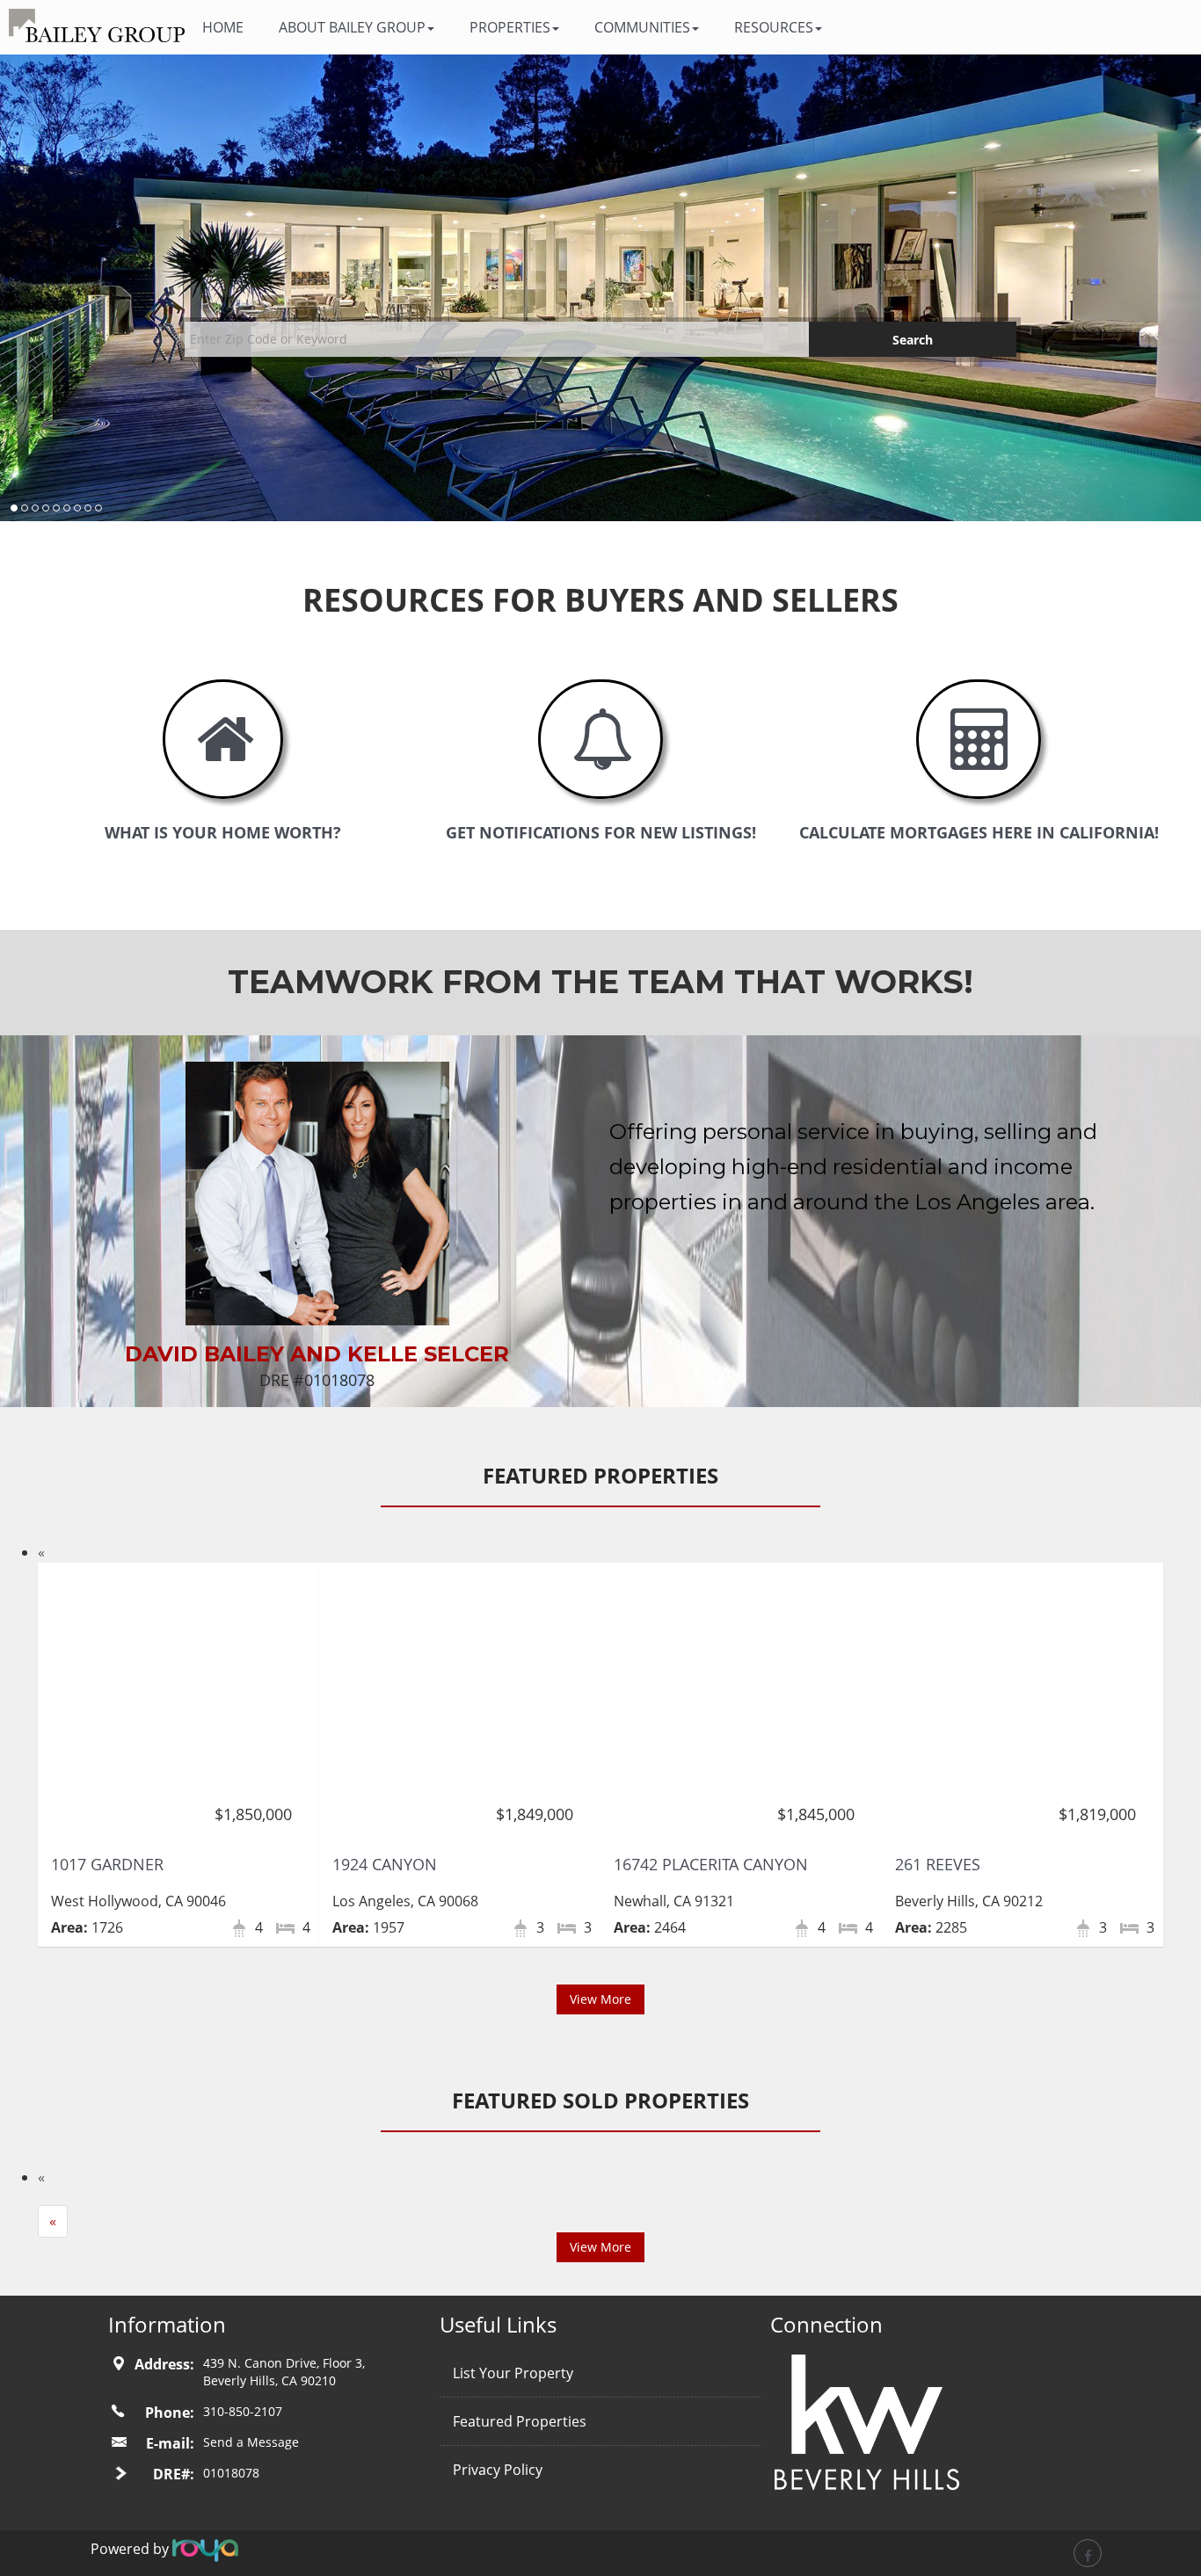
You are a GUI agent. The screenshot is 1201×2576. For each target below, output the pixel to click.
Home (223, 27)
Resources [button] (774, 27)
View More (600, 1999)
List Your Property (513, 2373)
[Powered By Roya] (205, 2549)
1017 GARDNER (107, 1864)
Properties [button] (510, 27)
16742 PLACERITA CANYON (711, 1864)
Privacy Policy (498, 2470)
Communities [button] (642, 27)
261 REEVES (938, 1864)
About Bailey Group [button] (352, 27)
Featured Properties (520, 2421)
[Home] (97, 25)
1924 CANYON (385, 1864)
